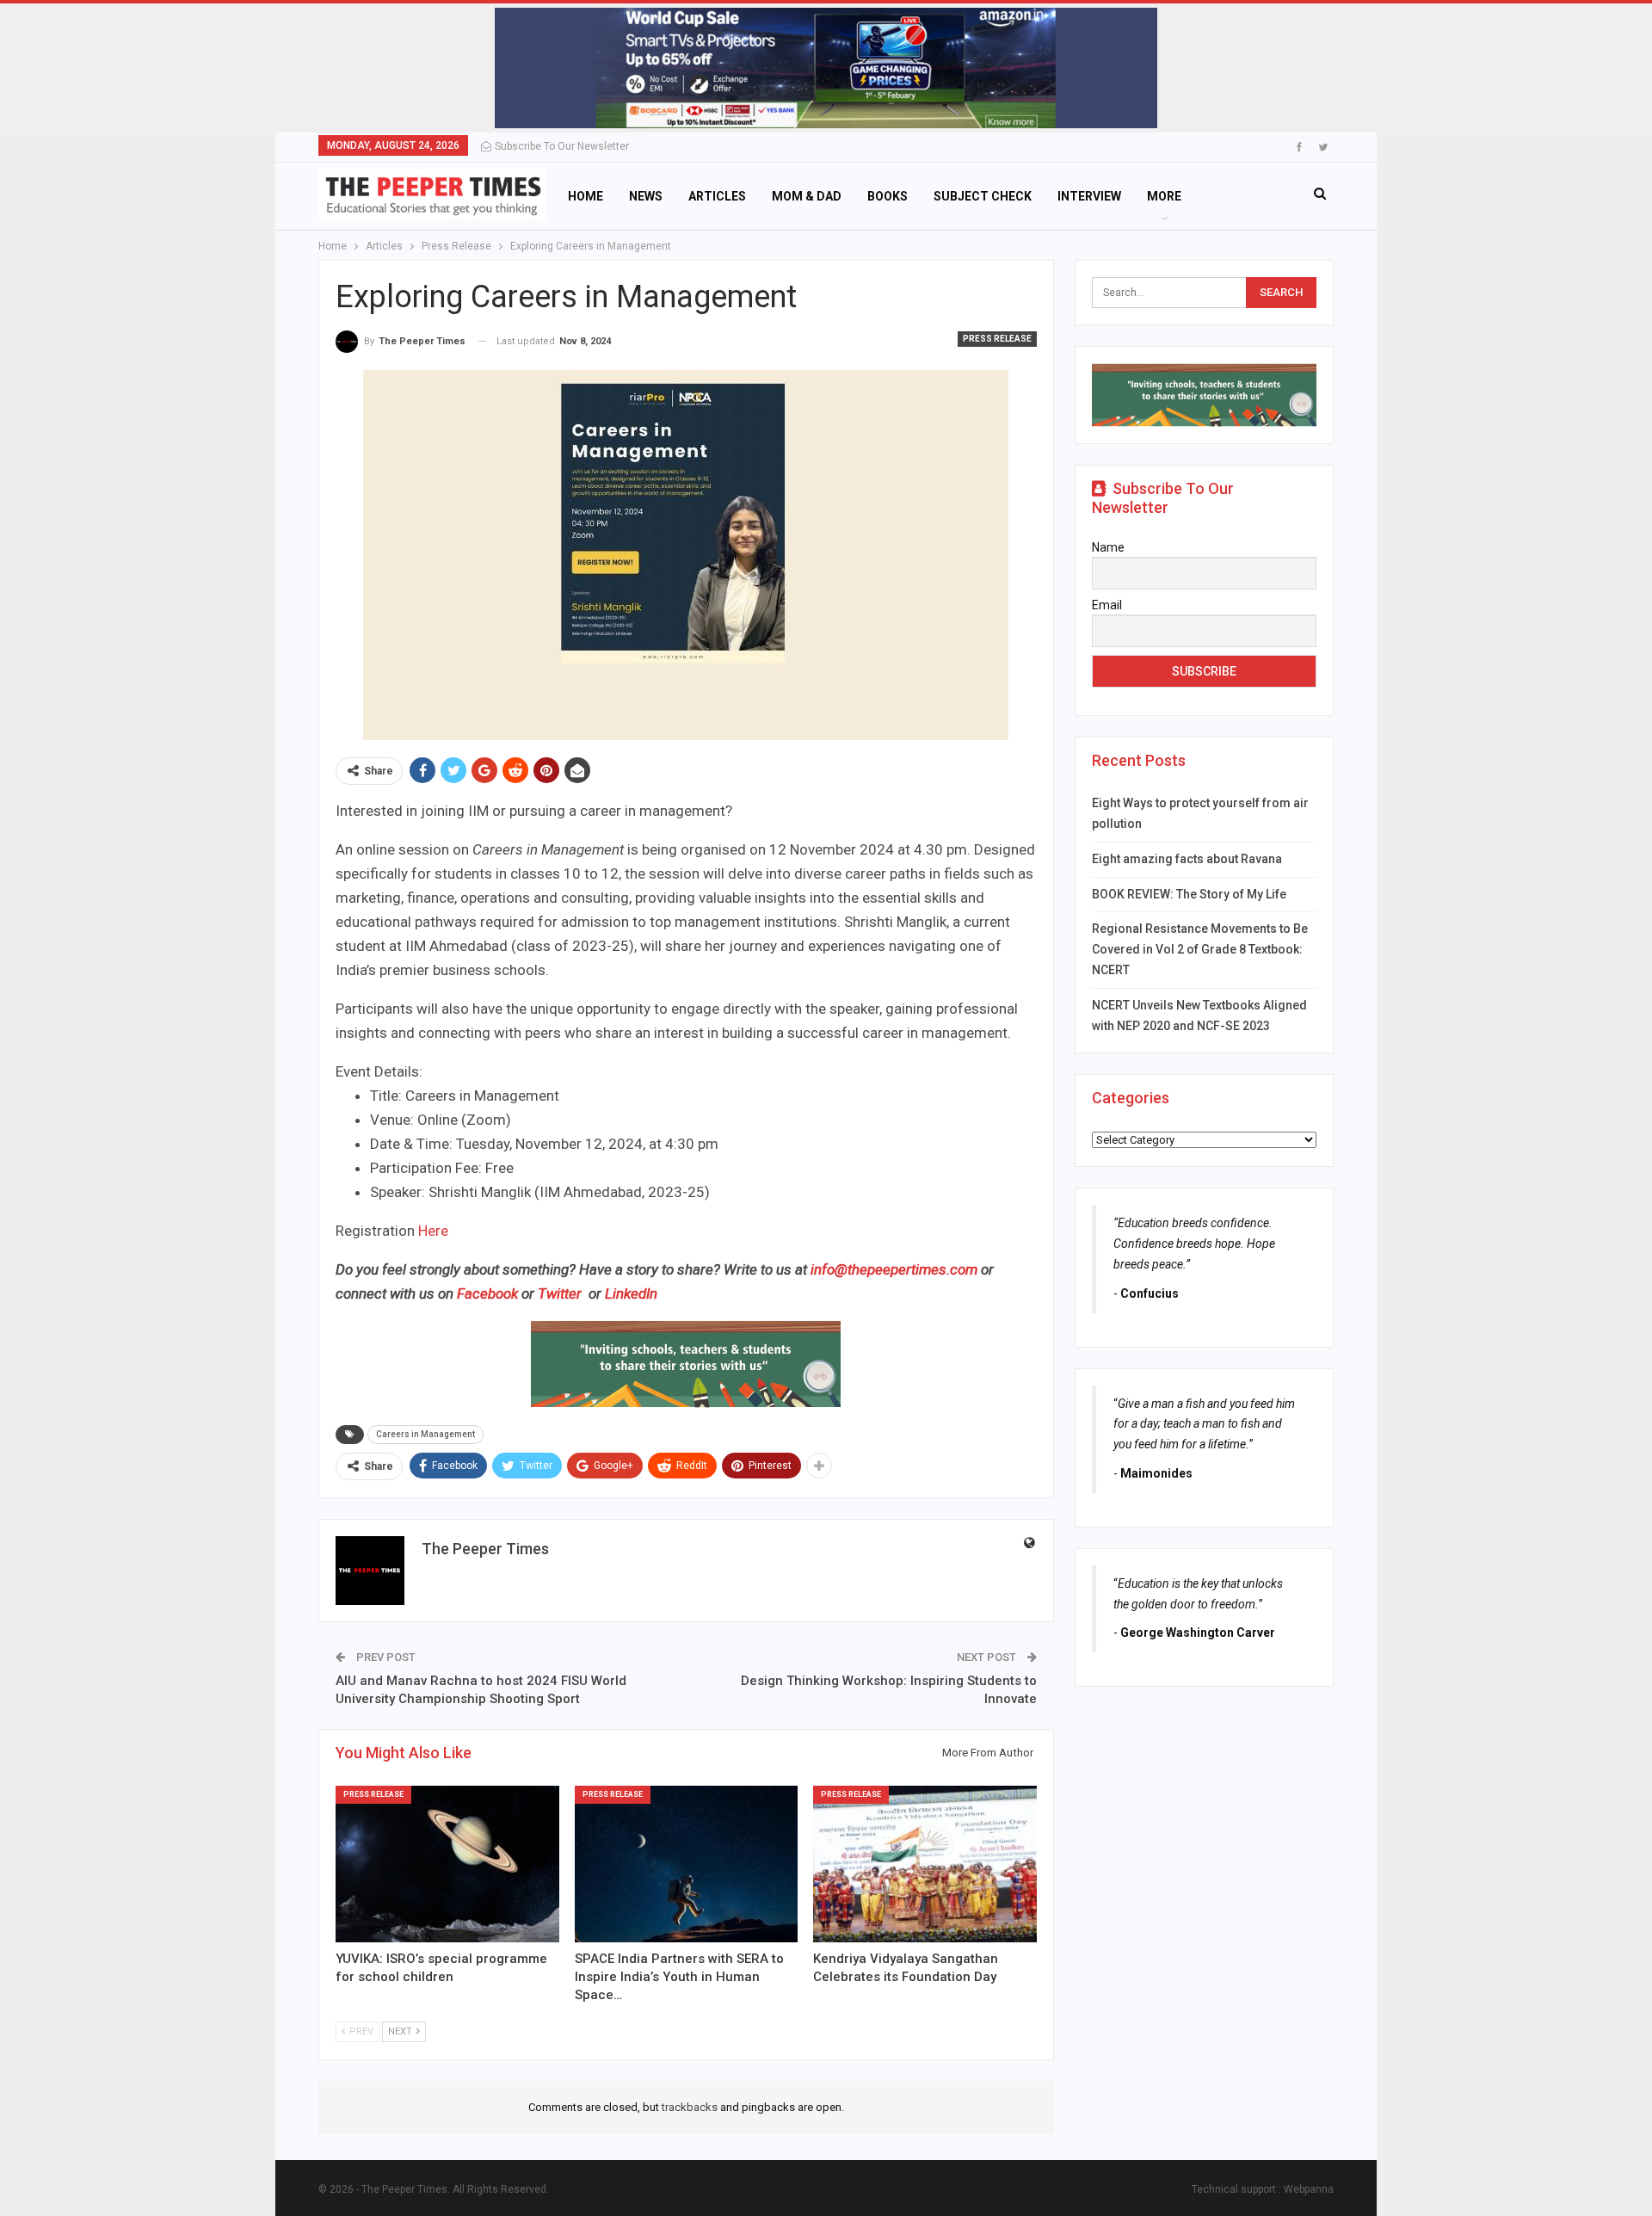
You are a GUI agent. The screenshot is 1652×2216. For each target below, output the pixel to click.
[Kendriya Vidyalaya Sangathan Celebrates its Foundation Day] (925, 1864)
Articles (717, 196)
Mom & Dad (807, 196)
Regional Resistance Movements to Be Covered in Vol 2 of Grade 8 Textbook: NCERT (1200, 949)
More (1164, 196)
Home (586, 196)
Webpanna (1309, 2189)
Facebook (489, 1293)
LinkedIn (631, 1293)
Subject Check (983, 196)
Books (888, 196)
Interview (1089, 196)
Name (1108, 547)
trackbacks (690, 2107)
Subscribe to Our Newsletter (562, 146)
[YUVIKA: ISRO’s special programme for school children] (447, 1864)
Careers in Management (425, 1434)
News (646, 196)
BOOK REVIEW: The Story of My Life (1189, 894)
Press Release (997, 339)
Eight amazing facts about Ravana (1187, 859)
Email (1107, 605)
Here (433, 1231)
